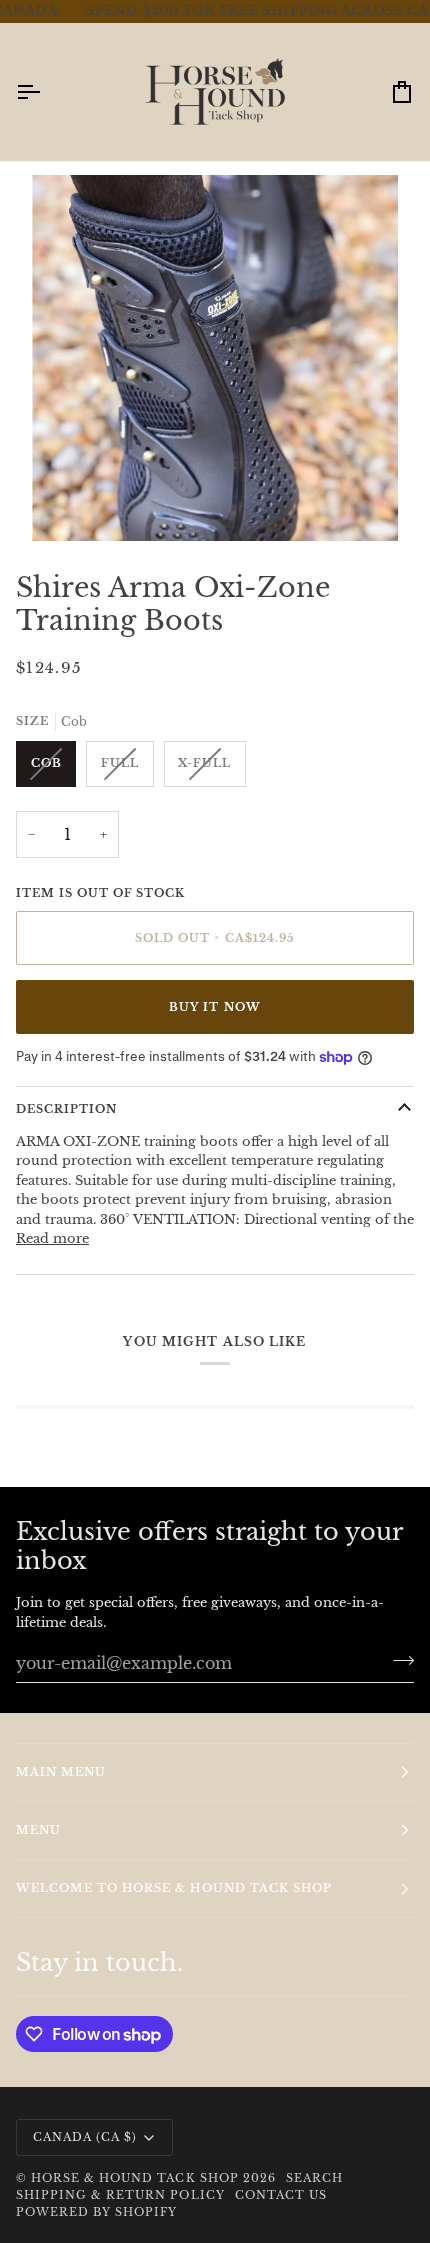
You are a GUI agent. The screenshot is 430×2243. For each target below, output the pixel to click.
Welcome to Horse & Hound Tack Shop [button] (174, 1888)
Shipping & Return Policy (120, 2195)
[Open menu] (46, 73)
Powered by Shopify (96, 2212)
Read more (52, 1220)
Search (314, 2178)
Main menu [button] (61, 1772)
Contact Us (281, 2195)
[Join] (397, 1660)
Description (66, 1090)
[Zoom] (69, 484)
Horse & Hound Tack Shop (137, 2178)
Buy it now (214, 988)
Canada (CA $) (85, 2137)
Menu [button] (38, 1830)
